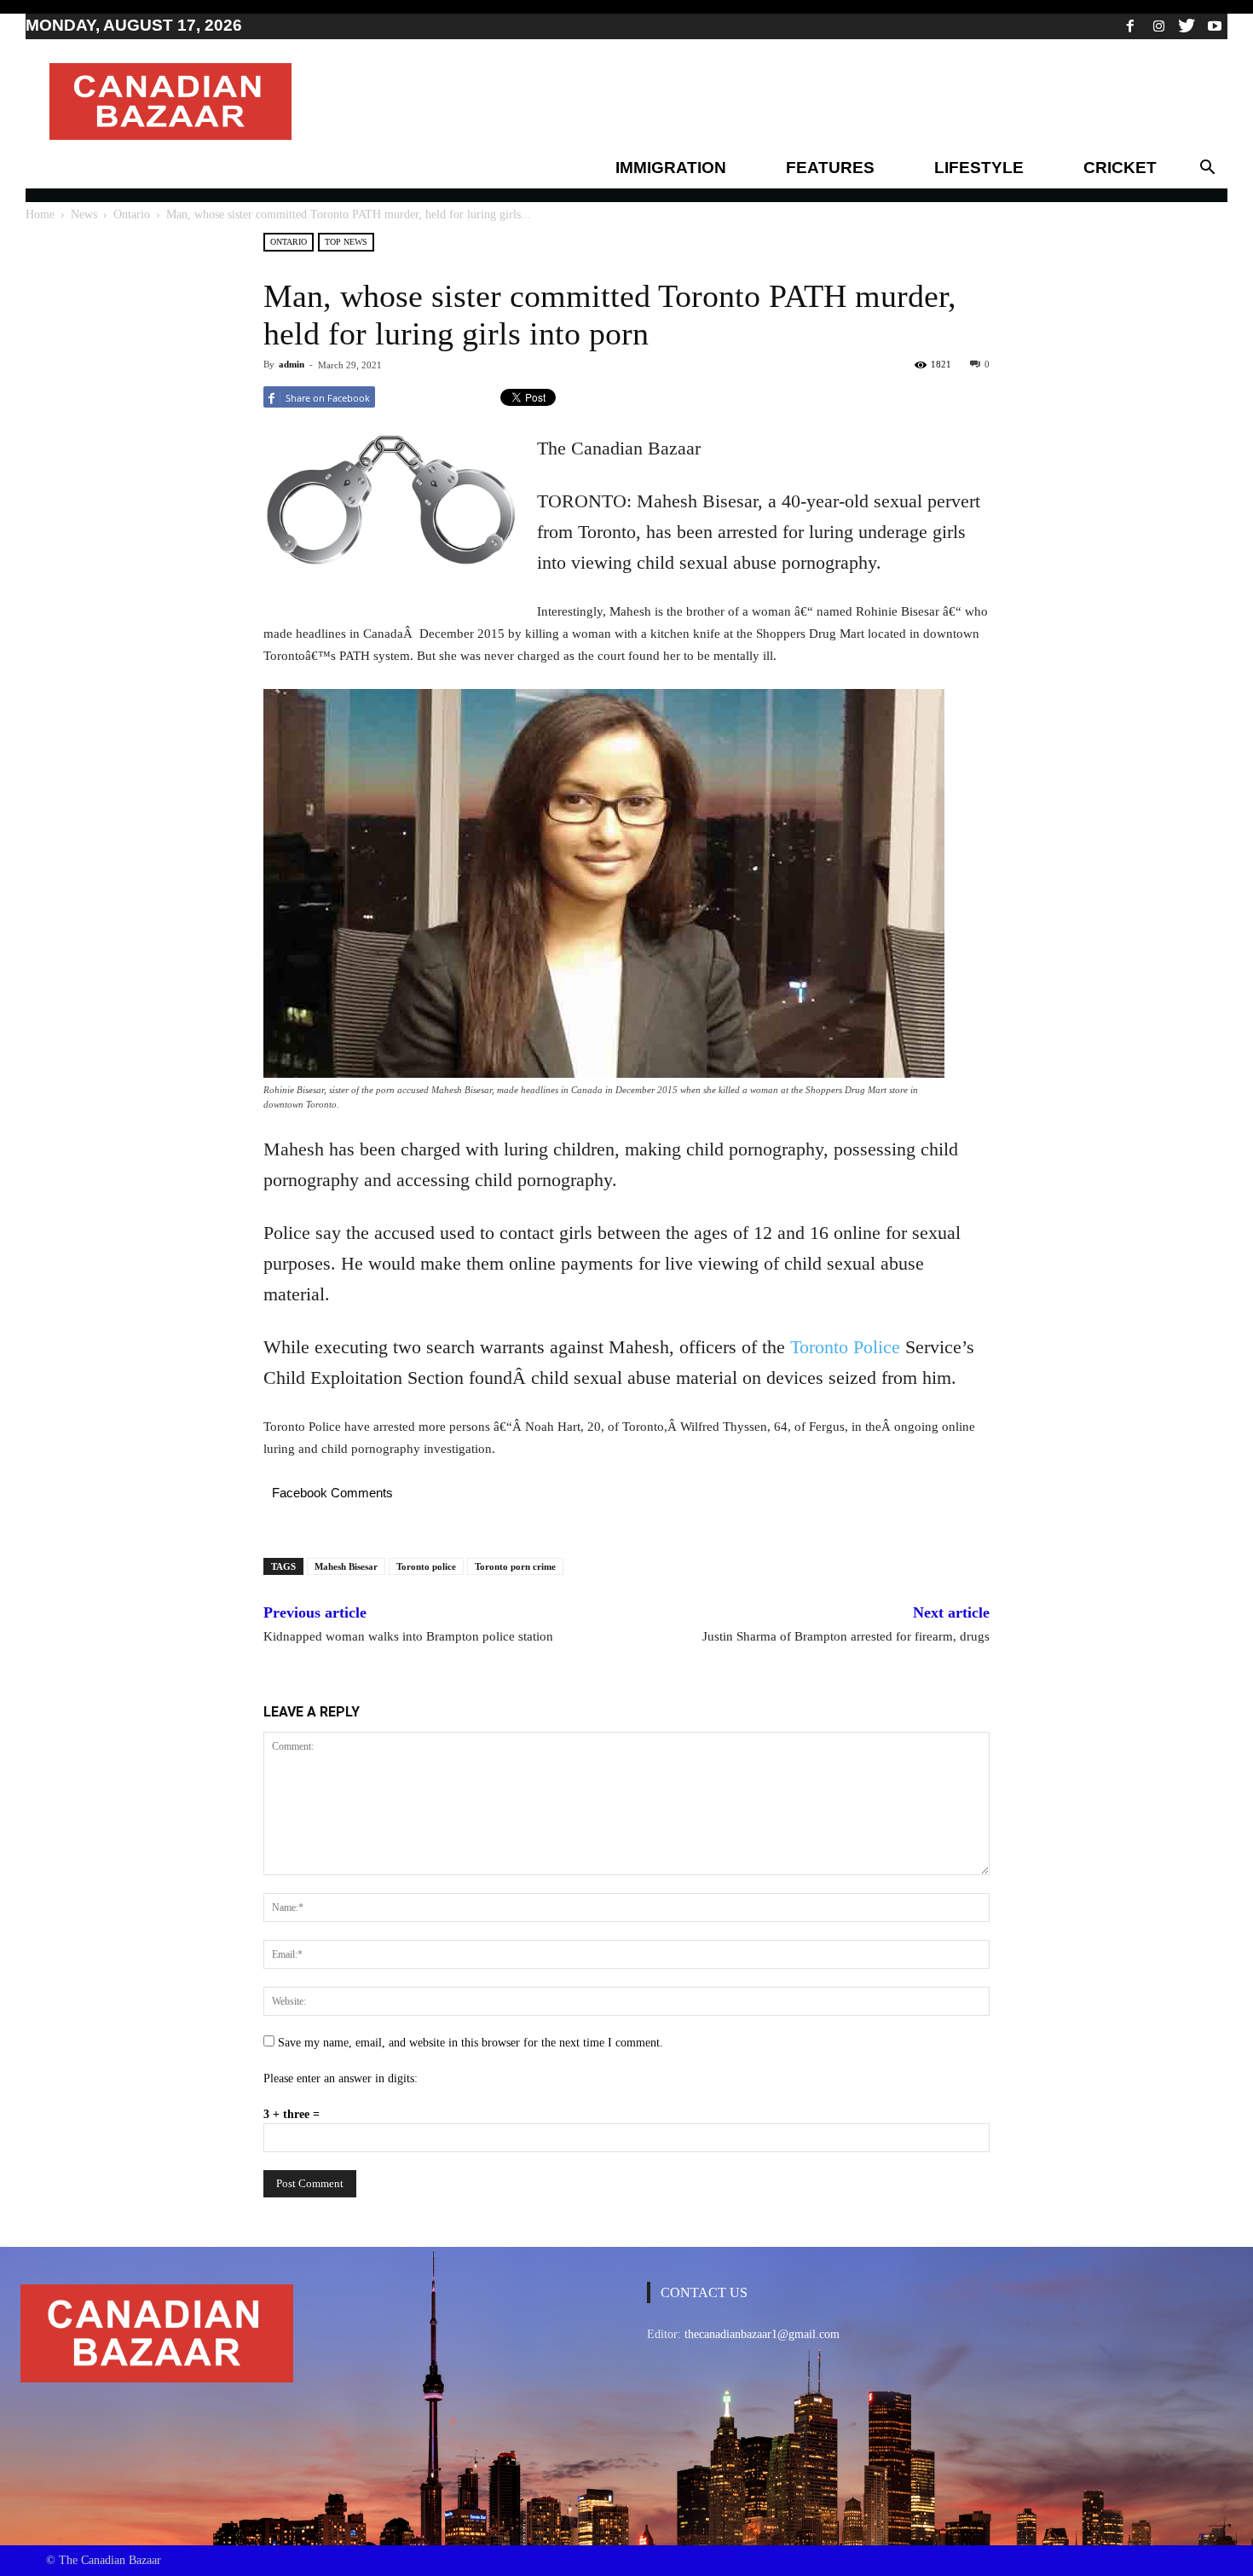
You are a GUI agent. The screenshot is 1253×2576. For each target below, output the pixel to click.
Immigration (671, 168)
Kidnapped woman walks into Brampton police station (408, 1636)
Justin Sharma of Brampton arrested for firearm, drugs (846, 1636)
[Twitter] (1187, 26)
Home (40, 214)
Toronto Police (845, 1347)
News (84, 214)
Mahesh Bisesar (346, 1566)
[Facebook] (1130, 26)
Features (830, 168)
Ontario (132, 214)
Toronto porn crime (515, 1566)
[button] (1207, 168)
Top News (346, 242)
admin (292, 364)
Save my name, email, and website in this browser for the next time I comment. (471, 2043)
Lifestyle (979, 168)
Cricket (1120, 168)
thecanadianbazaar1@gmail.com (762, 2334)
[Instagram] (1158, 26)
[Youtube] (1215, 26)
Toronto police (426, 1566)
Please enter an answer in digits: (341, 2078)
